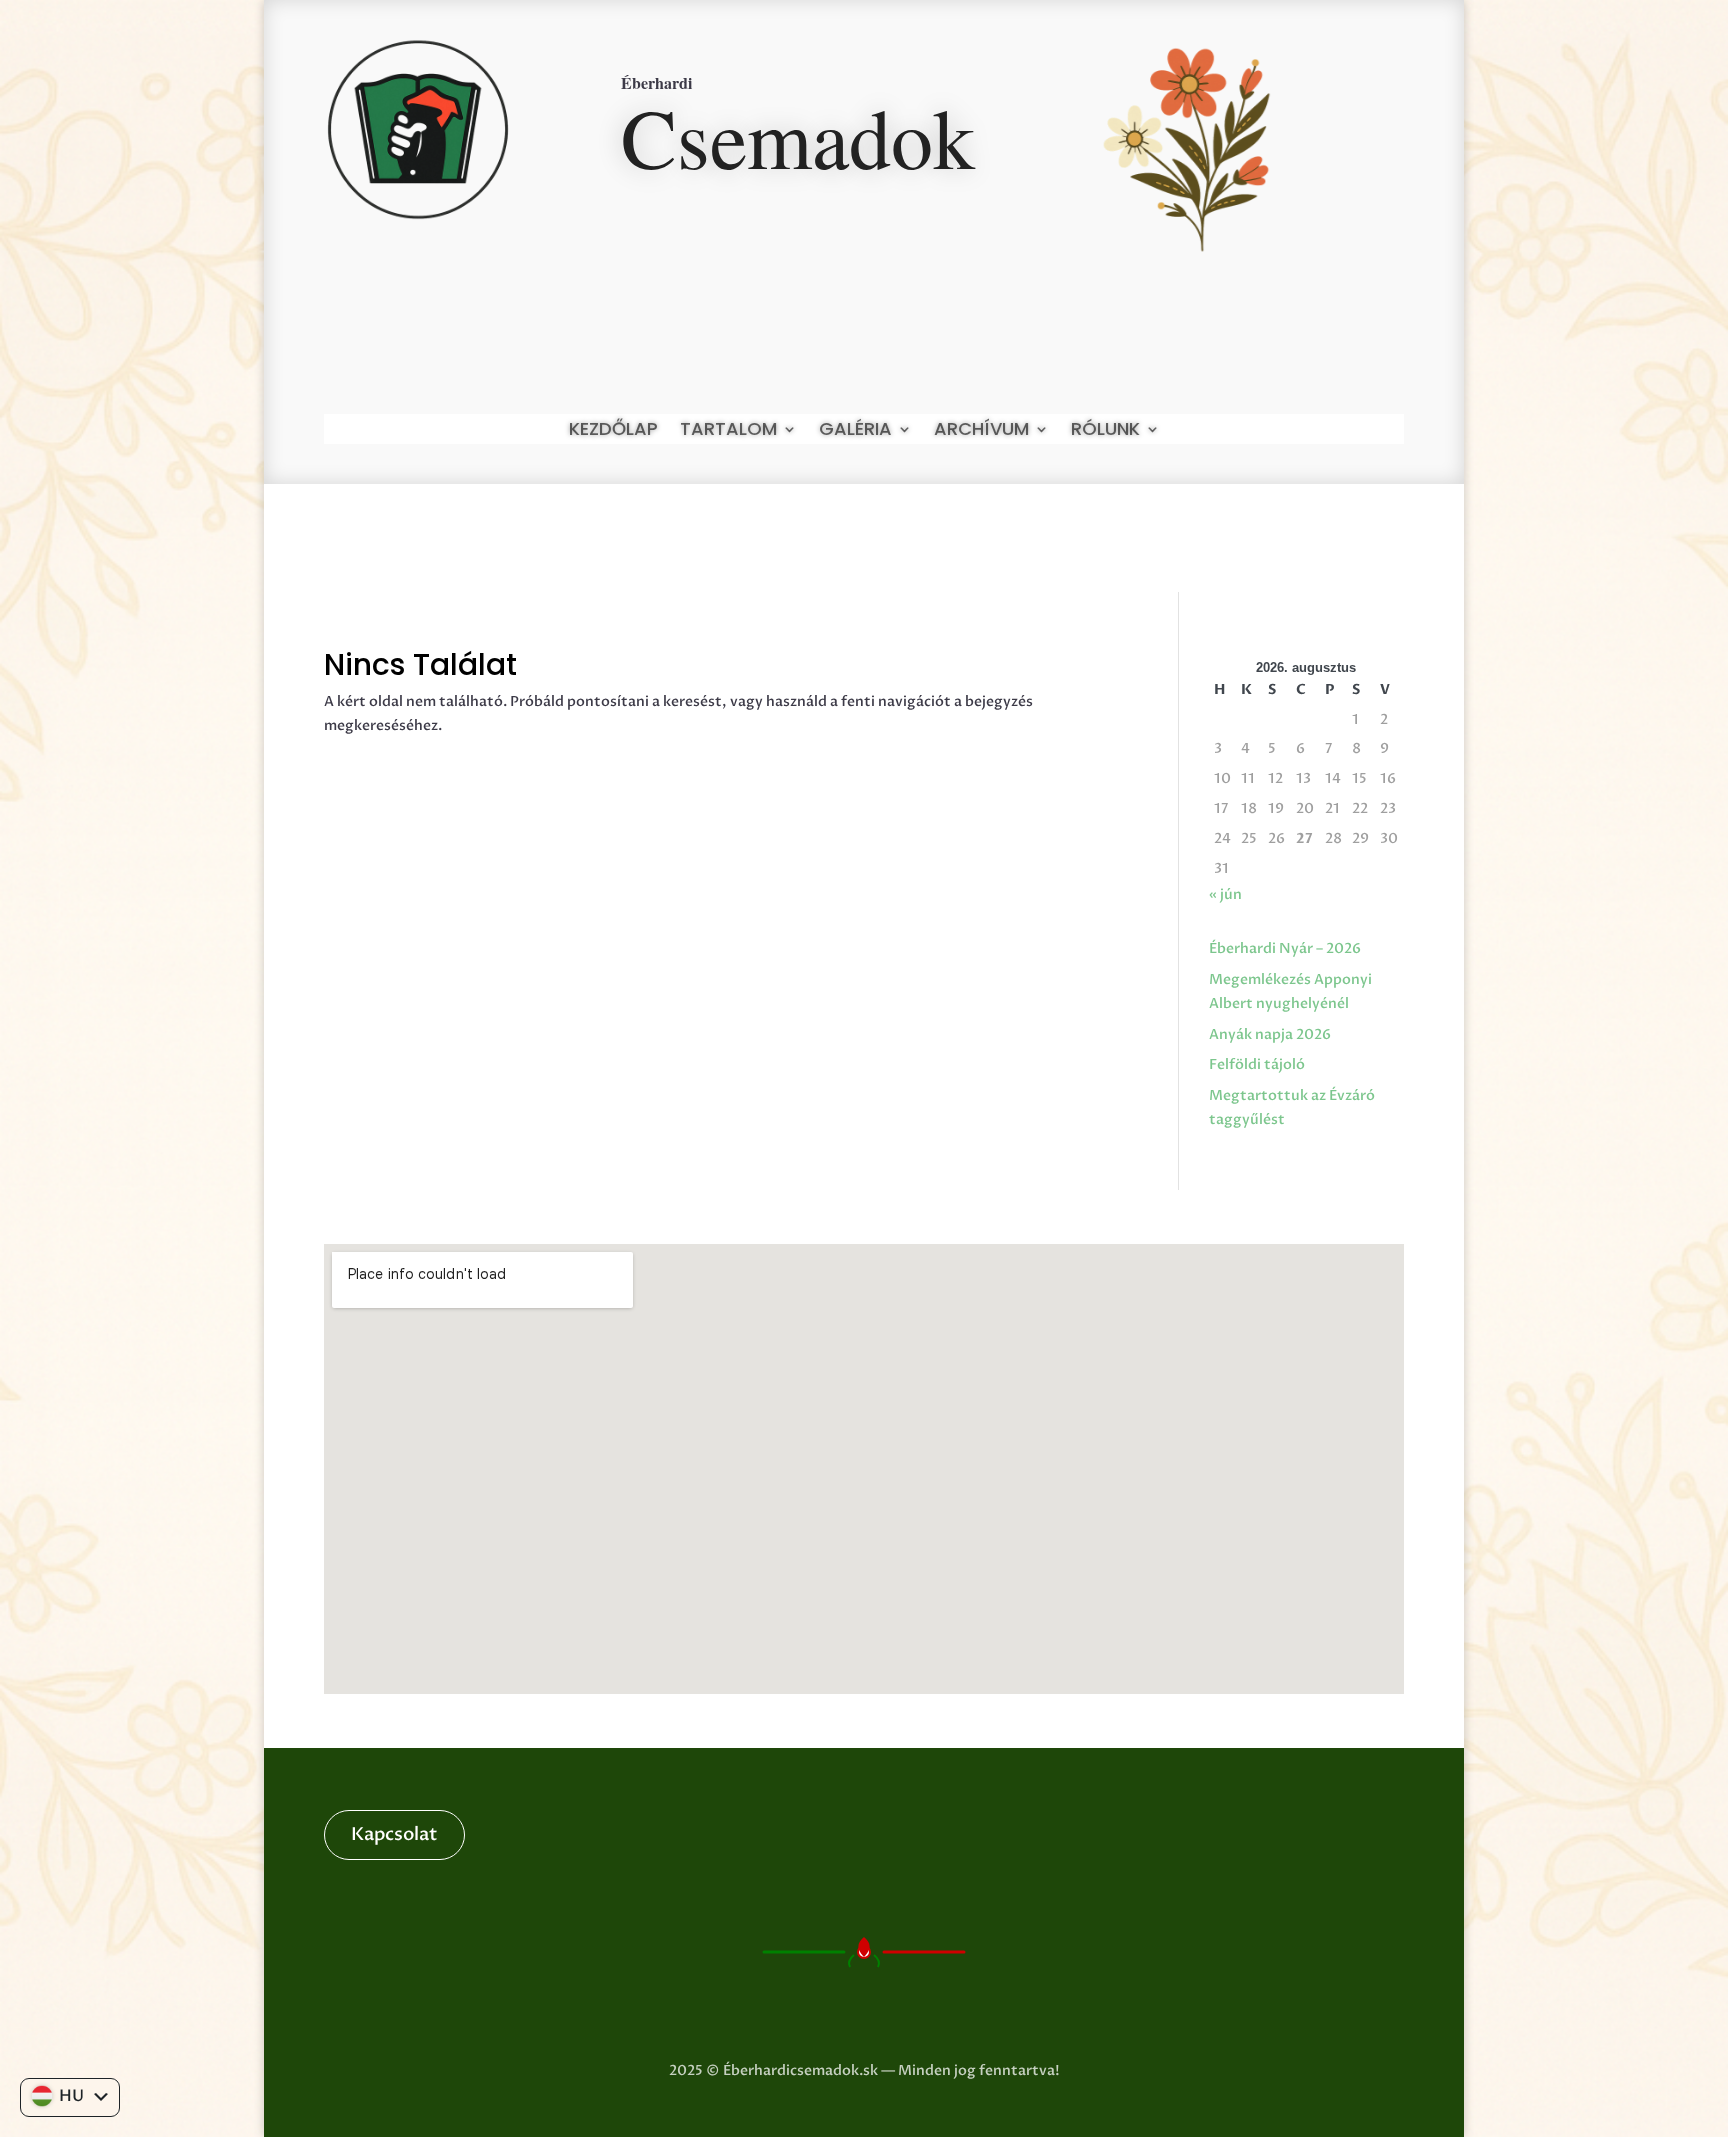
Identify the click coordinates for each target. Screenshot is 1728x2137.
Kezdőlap (613, 431)
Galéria (855, 431)
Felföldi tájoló (1257, 1064)
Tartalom (728, 431)
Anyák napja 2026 (1270, 1034)
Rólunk (1105, 431)
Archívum (981, 431)
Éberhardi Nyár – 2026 (1285, 948)
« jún (1225, 894)
